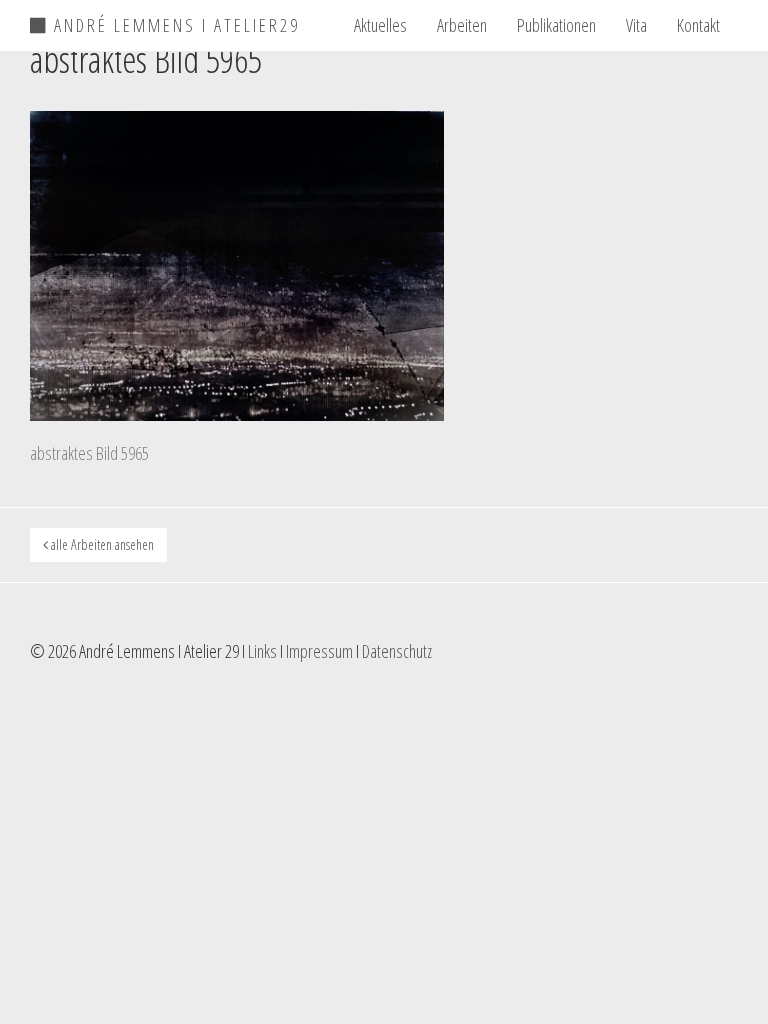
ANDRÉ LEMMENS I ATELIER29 (174, 22)
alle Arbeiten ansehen (101, 544)
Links (262, 651)
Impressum (319, 651)
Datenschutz (397, 651)
